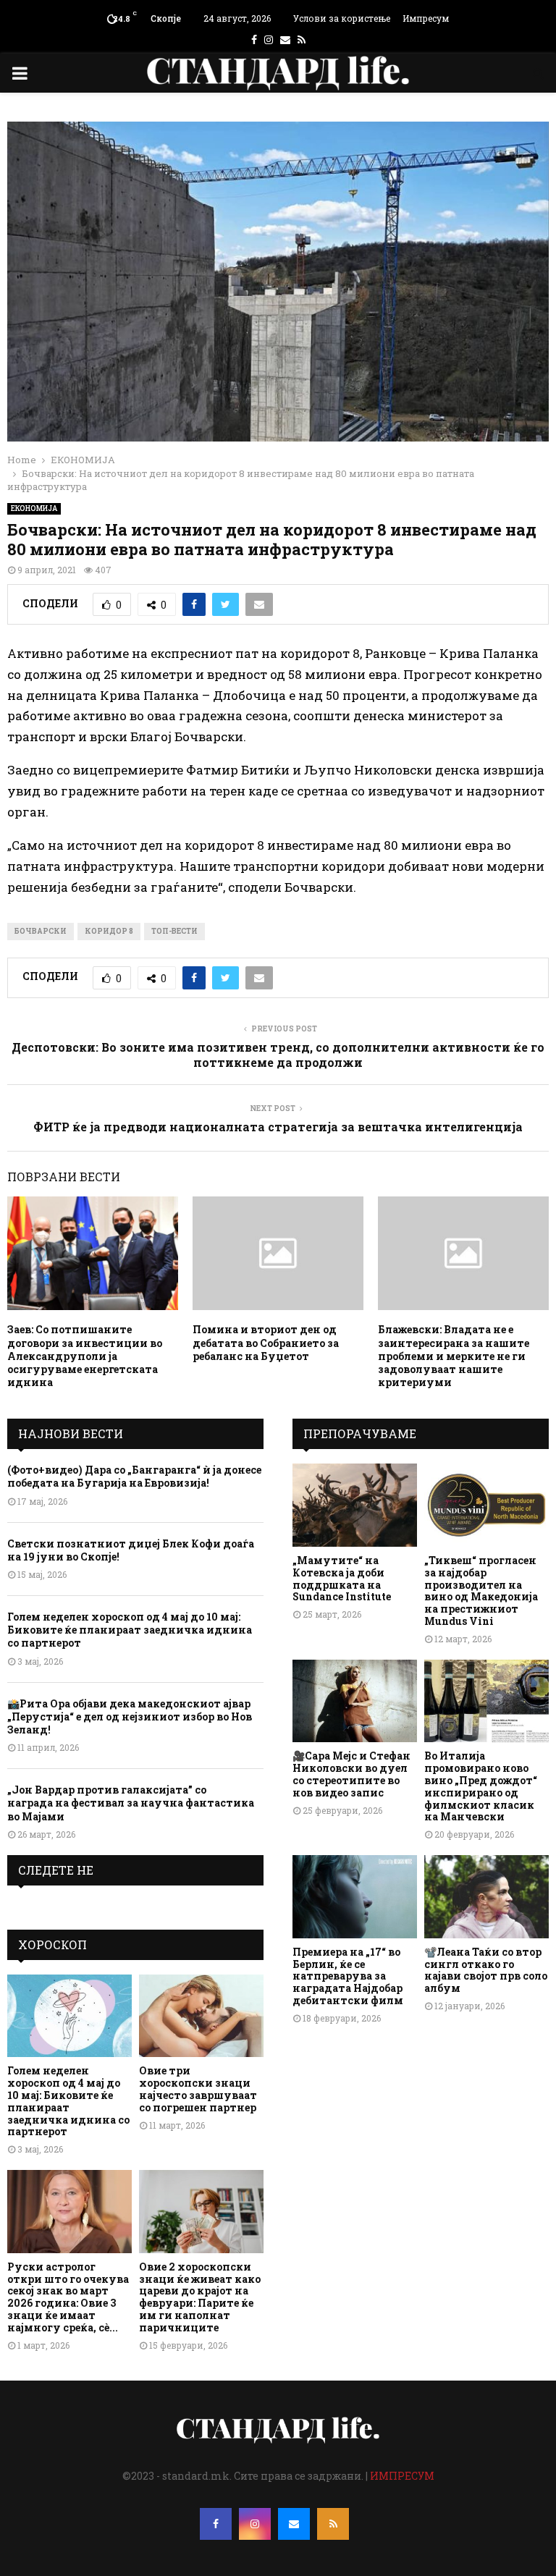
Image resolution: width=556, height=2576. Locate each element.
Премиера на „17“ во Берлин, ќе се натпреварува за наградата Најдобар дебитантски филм (348, 1976)
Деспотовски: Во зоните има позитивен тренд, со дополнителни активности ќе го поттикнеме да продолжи (278, 1055)
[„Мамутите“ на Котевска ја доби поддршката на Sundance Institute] (355, 1505)
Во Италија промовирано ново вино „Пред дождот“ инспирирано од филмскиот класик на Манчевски (481, 1786)
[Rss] (333, 2524)
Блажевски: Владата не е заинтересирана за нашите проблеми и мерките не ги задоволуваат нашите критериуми (454, 1356)
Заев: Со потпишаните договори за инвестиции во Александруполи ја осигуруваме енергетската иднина (85, 1356)
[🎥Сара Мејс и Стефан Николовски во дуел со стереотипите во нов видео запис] (355, 1701)
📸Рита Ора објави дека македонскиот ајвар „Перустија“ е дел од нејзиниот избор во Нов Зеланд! (130, 1716)
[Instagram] (255, 2524)
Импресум (426, 18)
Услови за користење (342, 18)
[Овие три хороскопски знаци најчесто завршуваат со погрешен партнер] (201, 2016)
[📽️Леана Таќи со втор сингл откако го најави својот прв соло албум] (486, 1897)
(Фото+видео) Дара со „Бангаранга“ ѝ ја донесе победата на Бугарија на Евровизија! (134, 1476)
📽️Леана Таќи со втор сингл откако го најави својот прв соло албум (486, 1970)
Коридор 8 (109, 931)
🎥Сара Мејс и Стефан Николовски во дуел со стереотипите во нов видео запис (351, 1774)
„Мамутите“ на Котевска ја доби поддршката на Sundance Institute (342, 1578)
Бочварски (41, 931)
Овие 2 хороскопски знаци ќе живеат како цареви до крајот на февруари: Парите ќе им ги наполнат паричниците (200, 2297)
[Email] (294, 2524)
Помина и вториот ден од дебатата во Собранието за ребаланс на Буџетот (266, 1342)
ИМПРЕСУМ (402, 2476)
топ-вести (174, 931)
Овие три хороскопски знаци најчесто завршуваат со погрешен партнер (198, 2089)
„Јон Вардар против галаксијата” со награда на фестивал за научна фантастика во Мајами (131, 1803)
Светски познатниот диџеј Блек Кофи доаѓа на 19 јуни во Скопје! (131, 1550)
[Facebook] (216, 2524)
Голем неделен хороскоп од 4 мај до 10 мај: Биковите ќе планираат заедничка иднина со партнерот (130, 1630)
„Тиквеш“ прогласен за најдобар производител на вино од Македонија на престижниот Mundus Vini (481, 1591)
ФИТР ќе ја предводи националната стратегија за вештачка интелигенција (278, 1127)
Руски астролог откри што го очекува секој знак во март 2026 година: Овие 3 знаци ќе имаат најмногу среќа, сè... (68, 2297)
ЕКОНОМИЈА (34, 508)
